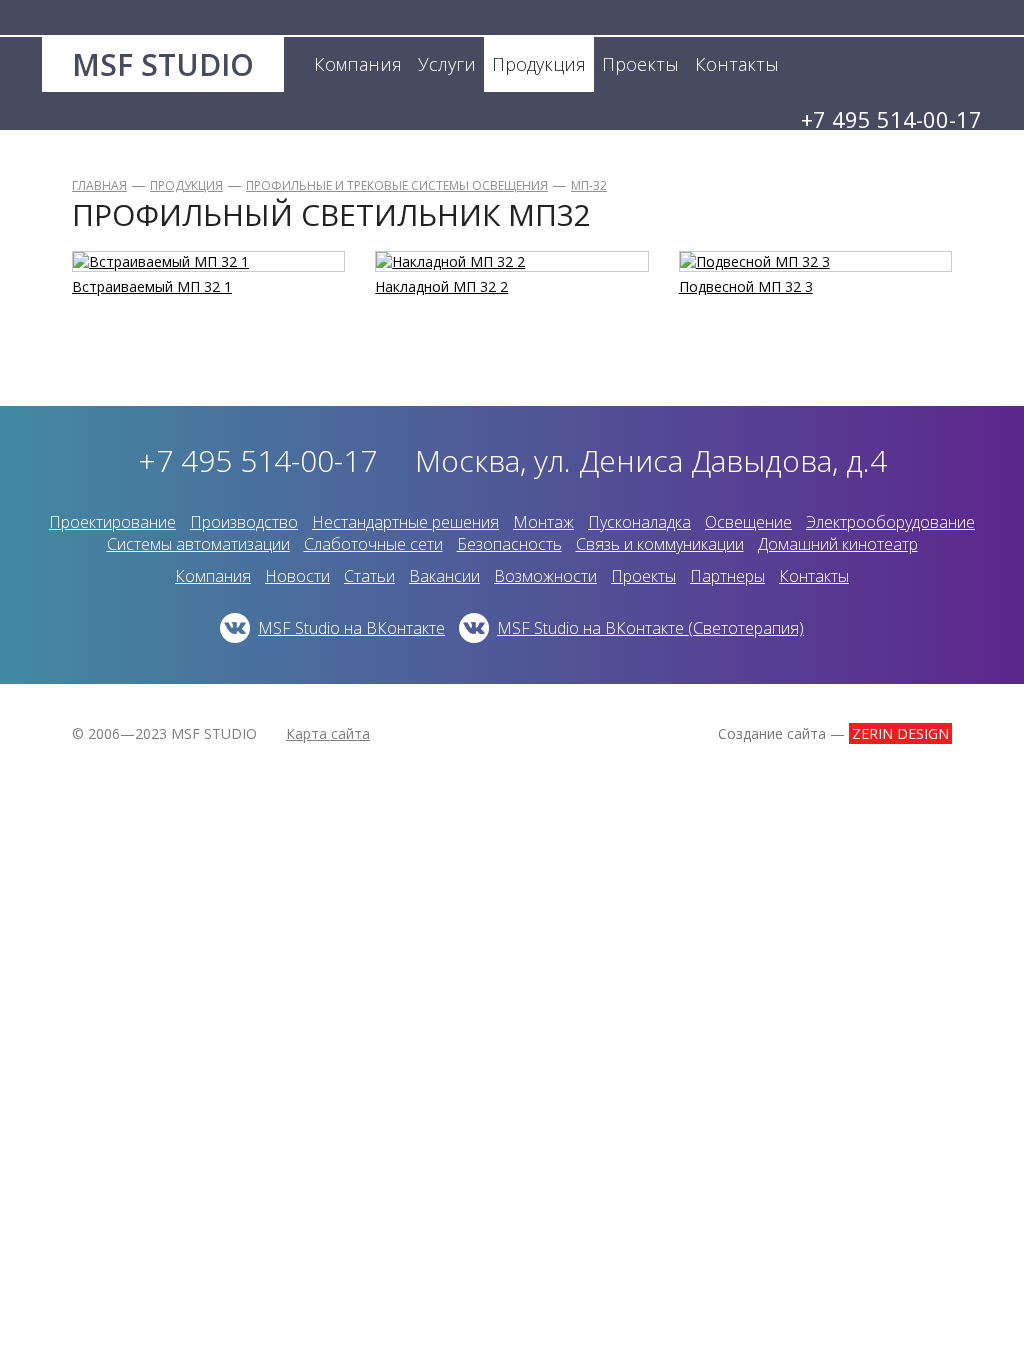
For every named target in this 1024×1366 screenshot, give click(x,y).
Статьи (369, 576)
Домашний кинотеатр (838, 544)
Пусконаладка (639, 522)
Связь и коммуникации (660, 544)
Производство (244, 522)
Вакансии (444, 576)
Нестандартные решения (405, 522)
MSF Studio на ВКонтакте (351, 628)
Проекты (643, 576)
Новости (297, 576)
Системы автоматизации (198, 544)
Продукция (186, 185)
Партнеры (727, 576)
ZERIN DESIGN (900, 733)
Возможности (545, 576)
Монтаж (543, 522)
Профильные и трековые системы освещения (397, 185)
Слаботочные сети (373, 544)
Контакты (814, 576)
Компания (213, 576)
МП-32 (589, 185)
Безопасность (509, 544)
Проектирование (112, 522)
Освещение (748, 522)
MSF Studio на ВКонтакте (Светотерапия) (650, 628)
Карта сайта (328, 733)
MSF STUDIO (163, 64)
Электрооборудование (890, 522)
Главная (99, 185)
